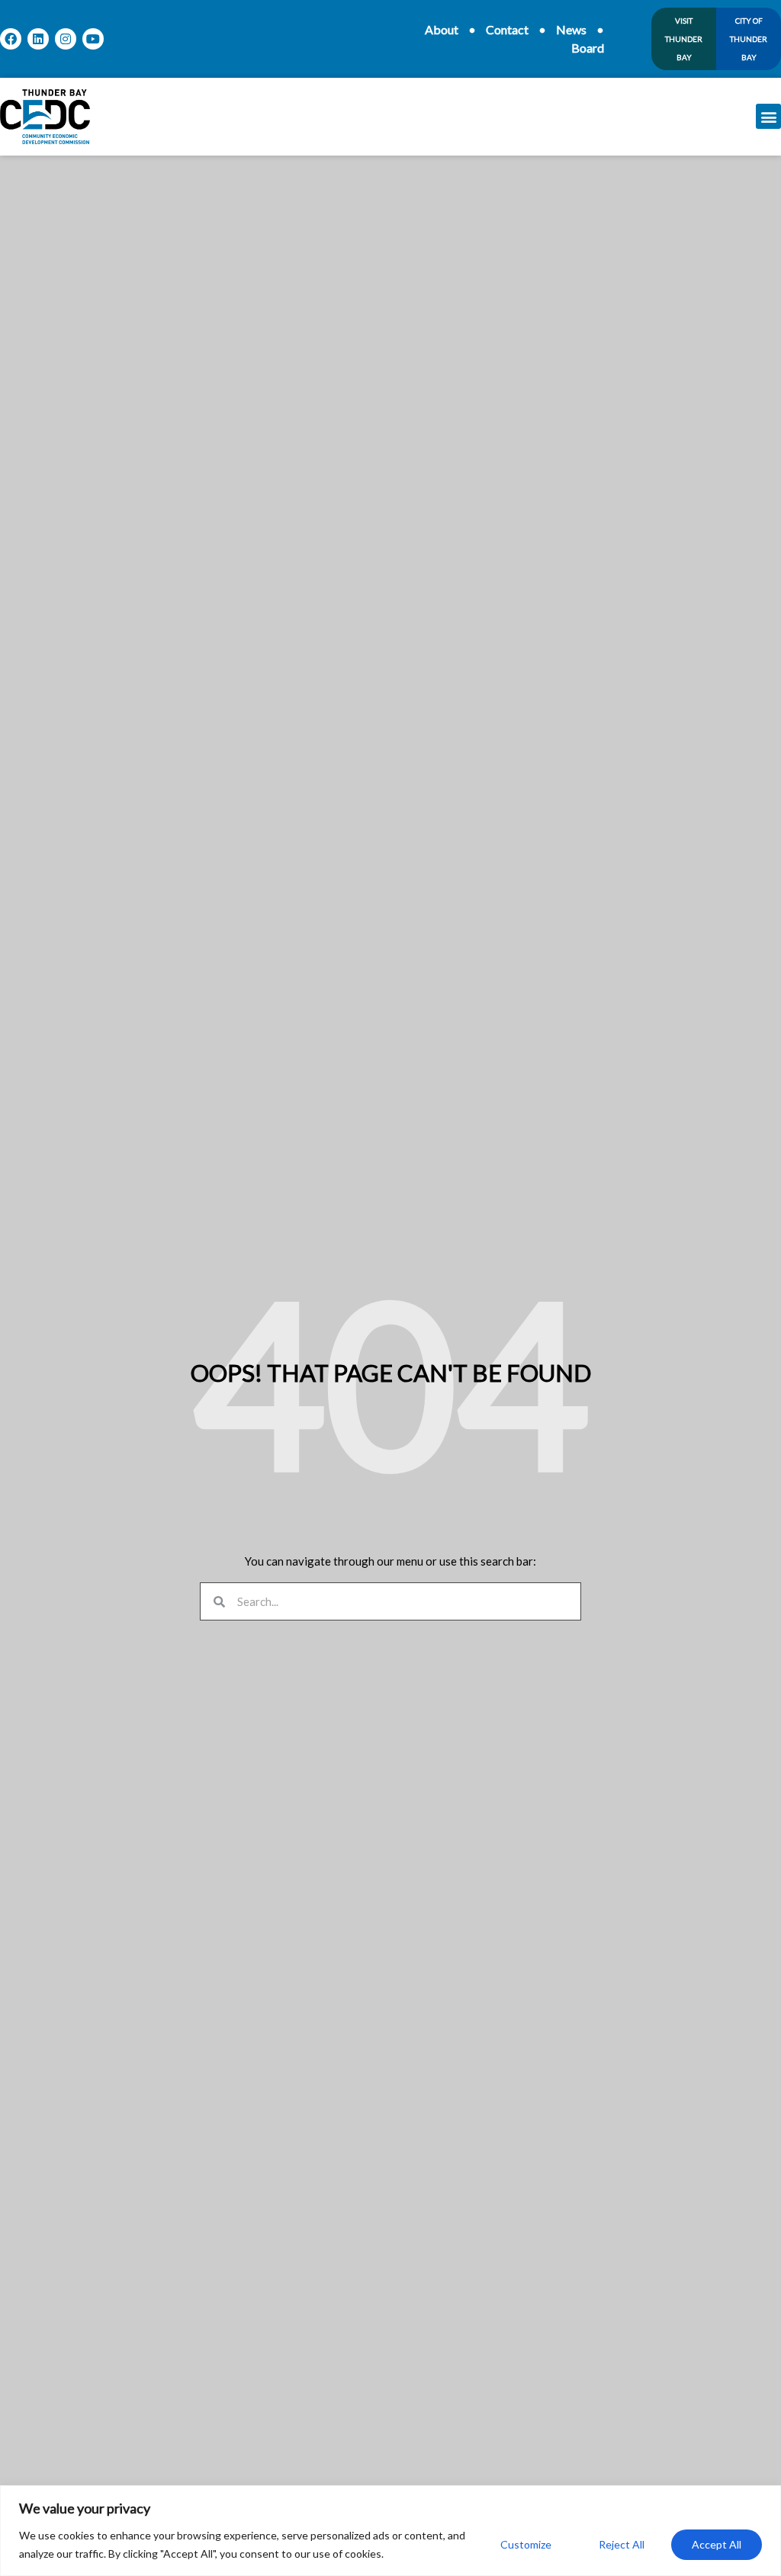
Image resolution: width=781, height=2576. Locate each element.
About (442, 29)
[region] (390, 2531)
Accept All (717, 2544)
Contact (507, 29)
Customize (526, 2544)
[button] (768, 116)
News (571, 29)
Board (588, 48)
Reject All (622, 2544)
